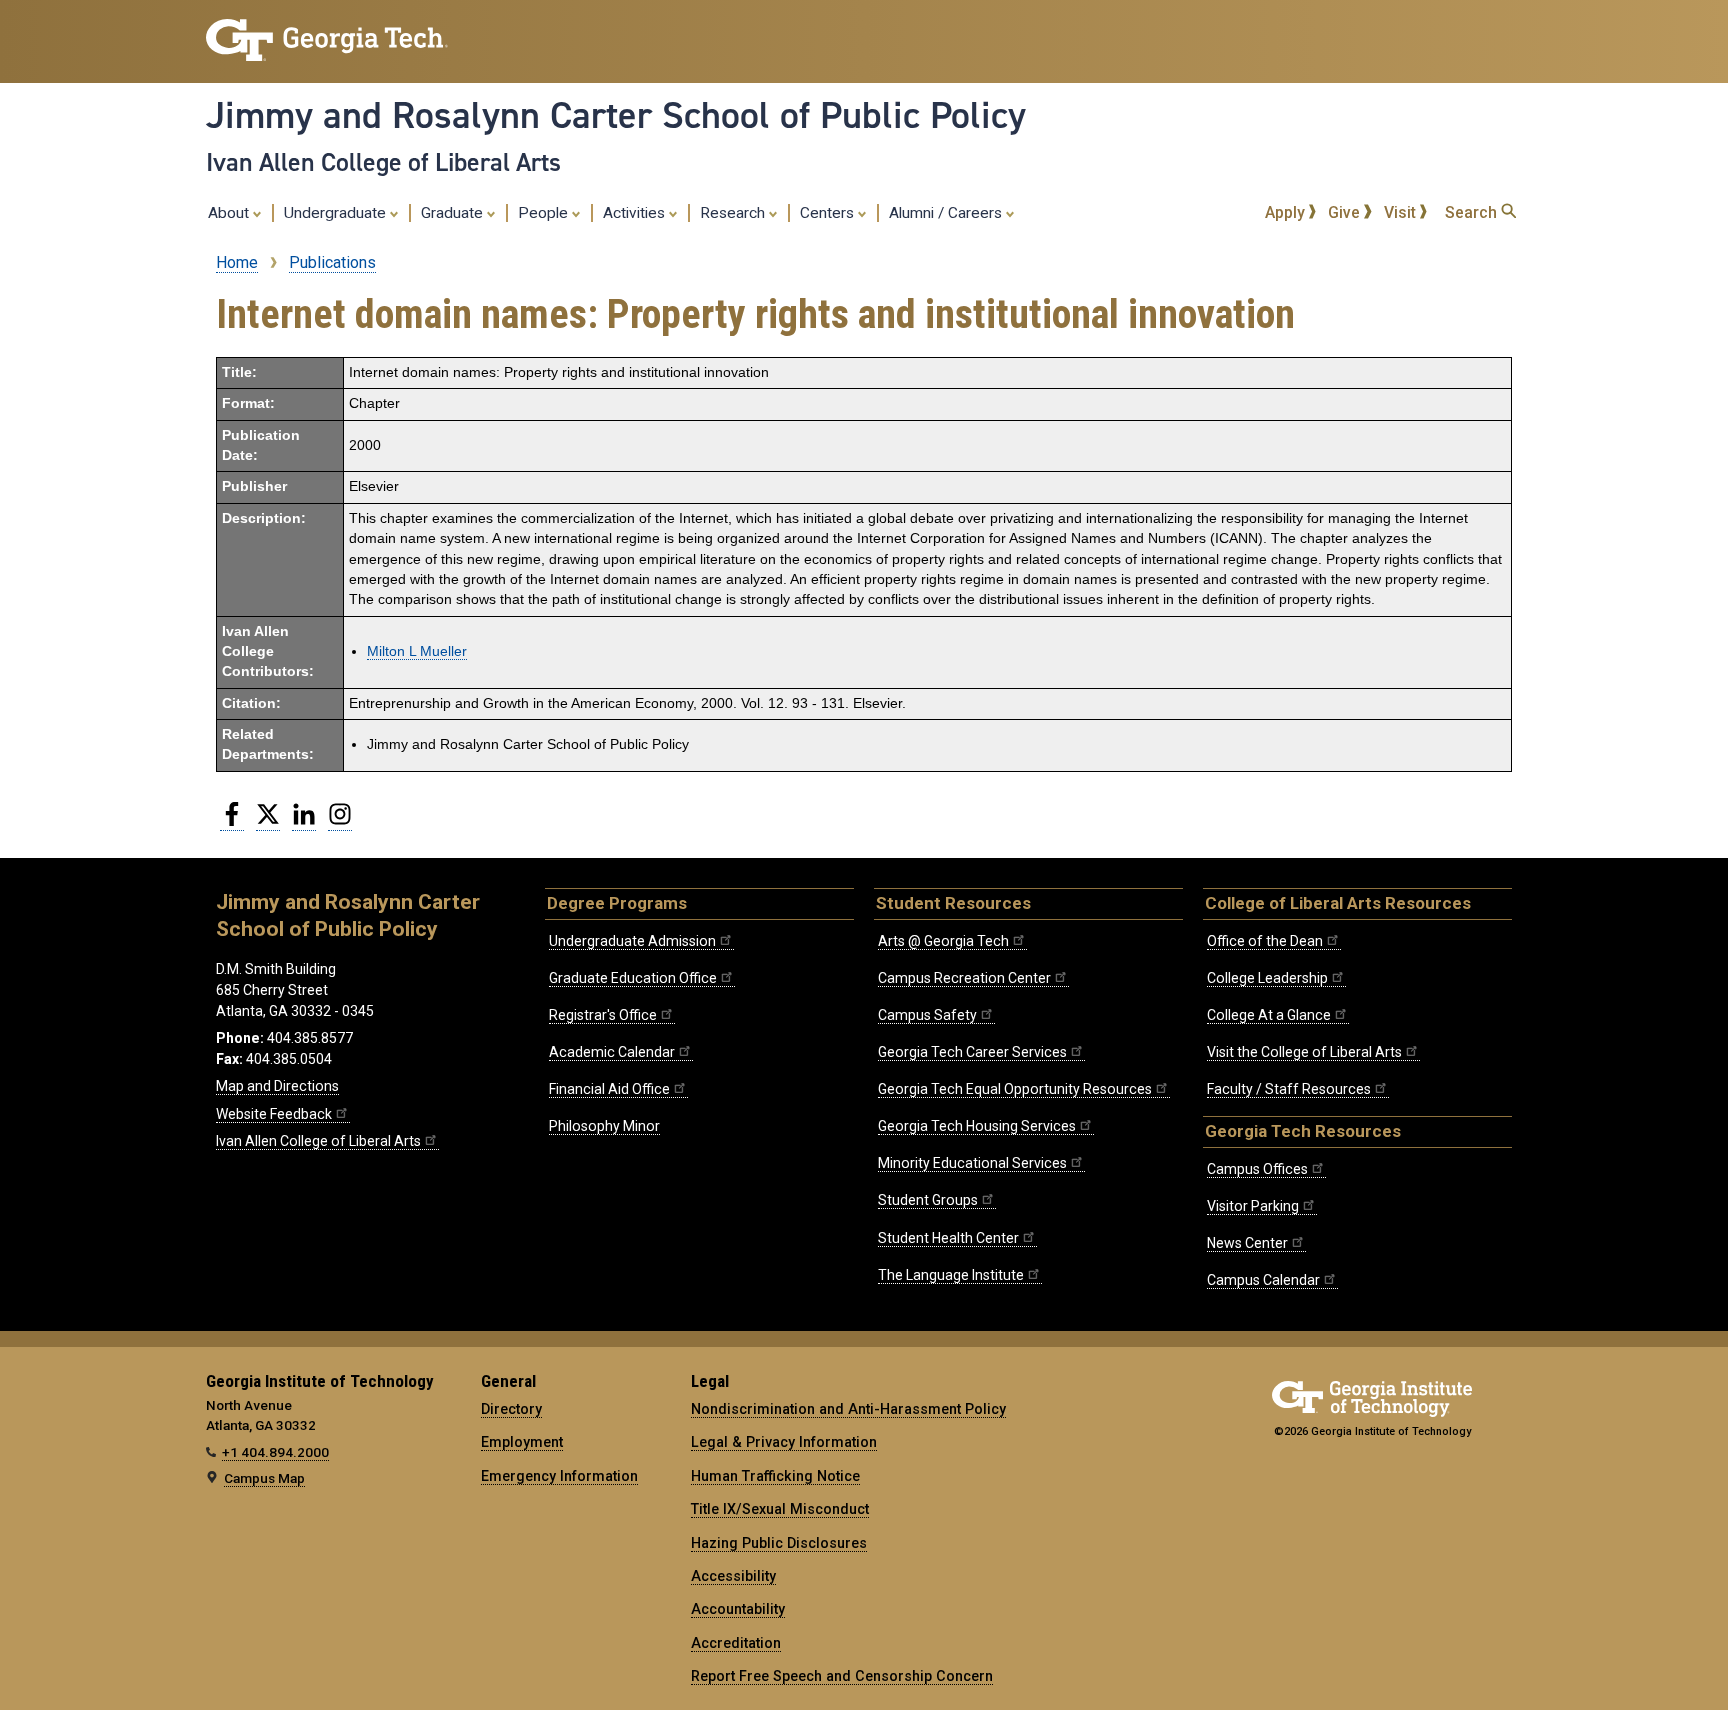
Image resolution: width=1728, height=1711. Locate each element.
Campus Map (264, 1478)
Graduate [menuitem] (454, 213)
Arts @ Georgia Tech (943, 941)
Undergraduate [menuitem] (337, 213)
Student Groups (928, 1200)
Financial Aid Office (609, 1089)
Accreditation (736, 1643)
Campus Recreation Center (964, 978)
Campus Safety (927, 1015)
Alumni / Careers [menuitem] (947, 213)
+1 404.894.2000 (275, 1452)
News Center (1247, 1243)
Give (1346, 212)
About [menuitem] (230, 213)
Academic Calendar (612, 1052)
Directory (511, 1409)
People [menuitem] (545, 213)
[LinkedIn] (304, 822)
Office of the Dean (1265, 941)
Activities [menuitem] (636, 213)
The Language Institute (951, 1275)
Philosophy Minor (604, 1126)
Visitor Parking (1253, 1206)
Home (237, 262)
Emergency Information (559, 1476)
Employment (522, 1442)
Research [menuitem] (734, 213)
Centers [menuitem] (829, 213)
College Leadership (1267, 978)
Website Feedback (274, 1114)
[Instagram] (340, 822)
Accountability (738, 1609)
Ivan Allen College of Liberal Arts (383, 162)
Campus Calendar (1263, 1280)
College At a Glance (1269, 1015)
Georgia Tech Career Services (972, 1052)
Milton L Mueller (417, 651)
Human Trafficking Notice (775, 1476)
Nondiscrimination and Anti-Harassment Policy (848, 1409)
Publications (332, 262)
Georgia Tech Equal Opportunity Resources (1015, 1089)
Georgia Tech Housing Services (977, 1126)
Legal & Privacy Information (784, 1442)
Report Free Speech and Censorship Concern (842, 1676)
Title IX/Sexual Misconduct (780, 1509)
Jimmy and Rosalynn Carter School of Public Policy (616, 115)
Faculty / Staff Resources (1289, 1089)
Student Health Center (948, 1238)
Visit (1402, 212)
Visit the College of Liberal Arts (1304, 1052)
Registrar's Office (603, 1015)
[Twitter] (268, 822)
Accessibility (733, 1576)
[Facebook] (232, 822)
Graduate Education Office (633, 978)
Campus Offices (1257, 1169)
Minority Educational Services (972, 1163)
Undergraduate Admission (632, 941)
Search (1473, 212)
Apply (1287, 212)
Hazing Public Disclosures (779, 1543)
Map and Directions (277, 1086)
